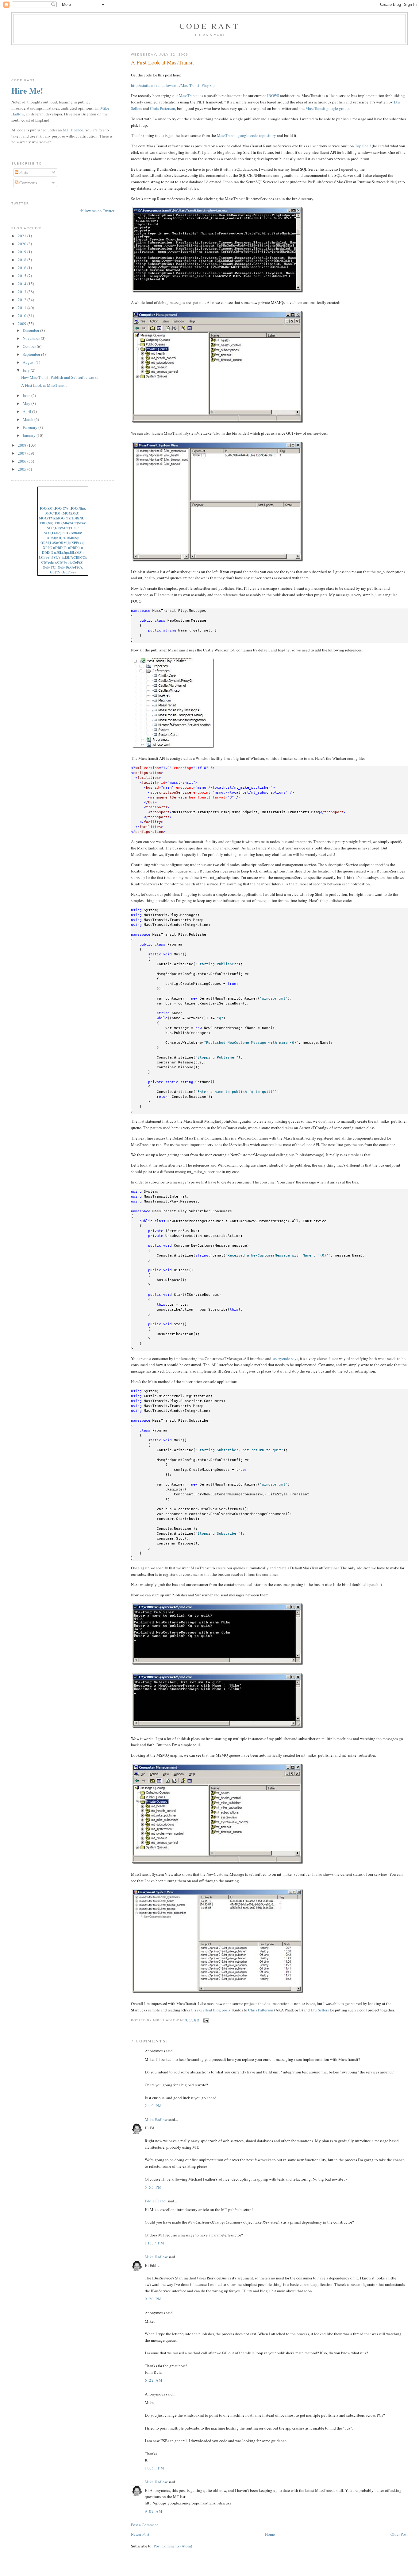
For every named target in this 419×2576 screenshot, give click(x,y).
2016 (23, 268)
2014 (23, 284)
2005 (23, 469)
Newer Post (140, 2534)
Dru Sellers (320, 2010)
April (27, 411)
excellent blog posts (214, 2010)
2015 (23, 276)
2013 (23, 292)
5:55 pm (153, 2187)
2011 (23, 308)
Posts (23, 172)
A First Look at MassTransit (162, 62)
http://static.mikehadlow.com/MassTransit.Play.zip (173, 85)
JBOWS (273, 95)
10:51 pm (155, 2468)
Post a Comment (144, 2525)
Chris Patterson (163, 108)
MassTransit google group (327, 108)
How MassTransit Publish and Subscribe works (60, 377)
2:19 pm (153, 2106)
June (27, 395)
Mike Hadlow (156, 2119)
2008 (23, 445)
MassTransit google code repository (246, 135)
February (31, 427)
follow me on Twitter (97, 211)
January (30, 435)
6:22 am (154, 2380)
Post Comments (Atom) (173, 2546)
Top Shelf (363, 146)
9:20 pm (153, 2299)
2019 (23, 252)
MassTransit (189, 95)
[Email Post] (205, 2020)
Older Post (399, 2534)
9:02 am (154, 2511)
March (29, 419)
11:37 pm (155, 2243)
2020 (23, 244)
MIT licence (73, 130)
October (30, 346)
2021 (23, 236)
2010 (23, 316)
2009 (23, 324)
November (32, 338)
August (29, 362)
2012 (23, 300)
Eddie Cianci (156, 2201)
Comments (28, 183)
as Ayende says (286, 1358)
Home (270, 2534)
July (27, 370)
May (27, 403)
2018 (23, 260)
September (32, 354)
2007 (23, 453)
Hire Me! (27, 91)
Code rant (209, 26)
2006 (23, 461)
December (31, 330)
